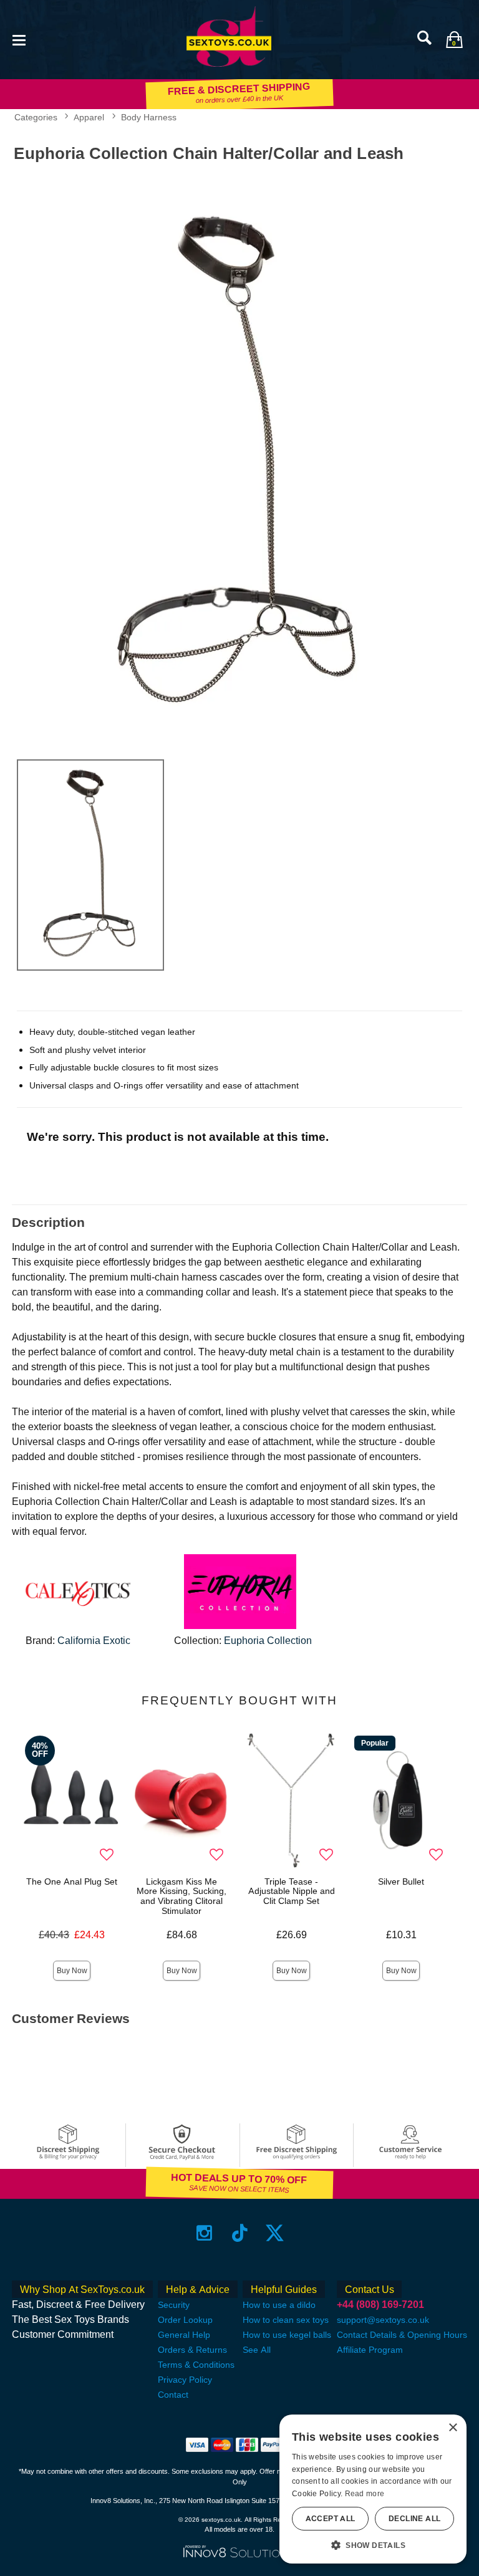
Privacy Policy (185, 2380)
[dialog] (373, 2489)
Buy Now (72, 1971)
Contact (173, 2395)
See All (257, 2350)
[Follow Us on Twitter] (275, 2233)
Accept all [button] (331, 2519)
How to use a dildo (279, 2305)
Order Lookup (185, 2320)
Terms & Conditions (196, 2365)
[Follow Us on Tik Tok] (240, 2233)
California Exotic (94, 1641)
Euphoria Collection (268, 1641)
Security (174, 2305)
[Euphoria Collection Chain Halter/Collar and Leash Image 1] (239, 459)
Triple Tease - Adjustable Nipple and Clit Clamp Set (292, 1891)
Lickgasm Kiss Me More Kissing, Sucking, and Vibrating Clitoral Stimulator (181, 1896)
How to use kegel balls (287, 2335)
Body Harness (149, 117)
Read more (365, 2494)
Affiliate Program (370, 2350)
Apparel (89, 117)
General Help (184, 2335)
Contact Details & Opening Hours (402, 2335)
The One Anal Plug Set (72, 1882)
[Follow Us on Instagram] (204, 2233)
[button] (19, 39)
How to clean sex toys (286, 2320)
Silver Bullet (401, 1882)
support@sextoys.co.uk (383, 2320)
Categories (36, 117)
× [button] (452, 2428)
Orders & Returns (192, 2350)
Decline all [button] (414, 2519)
